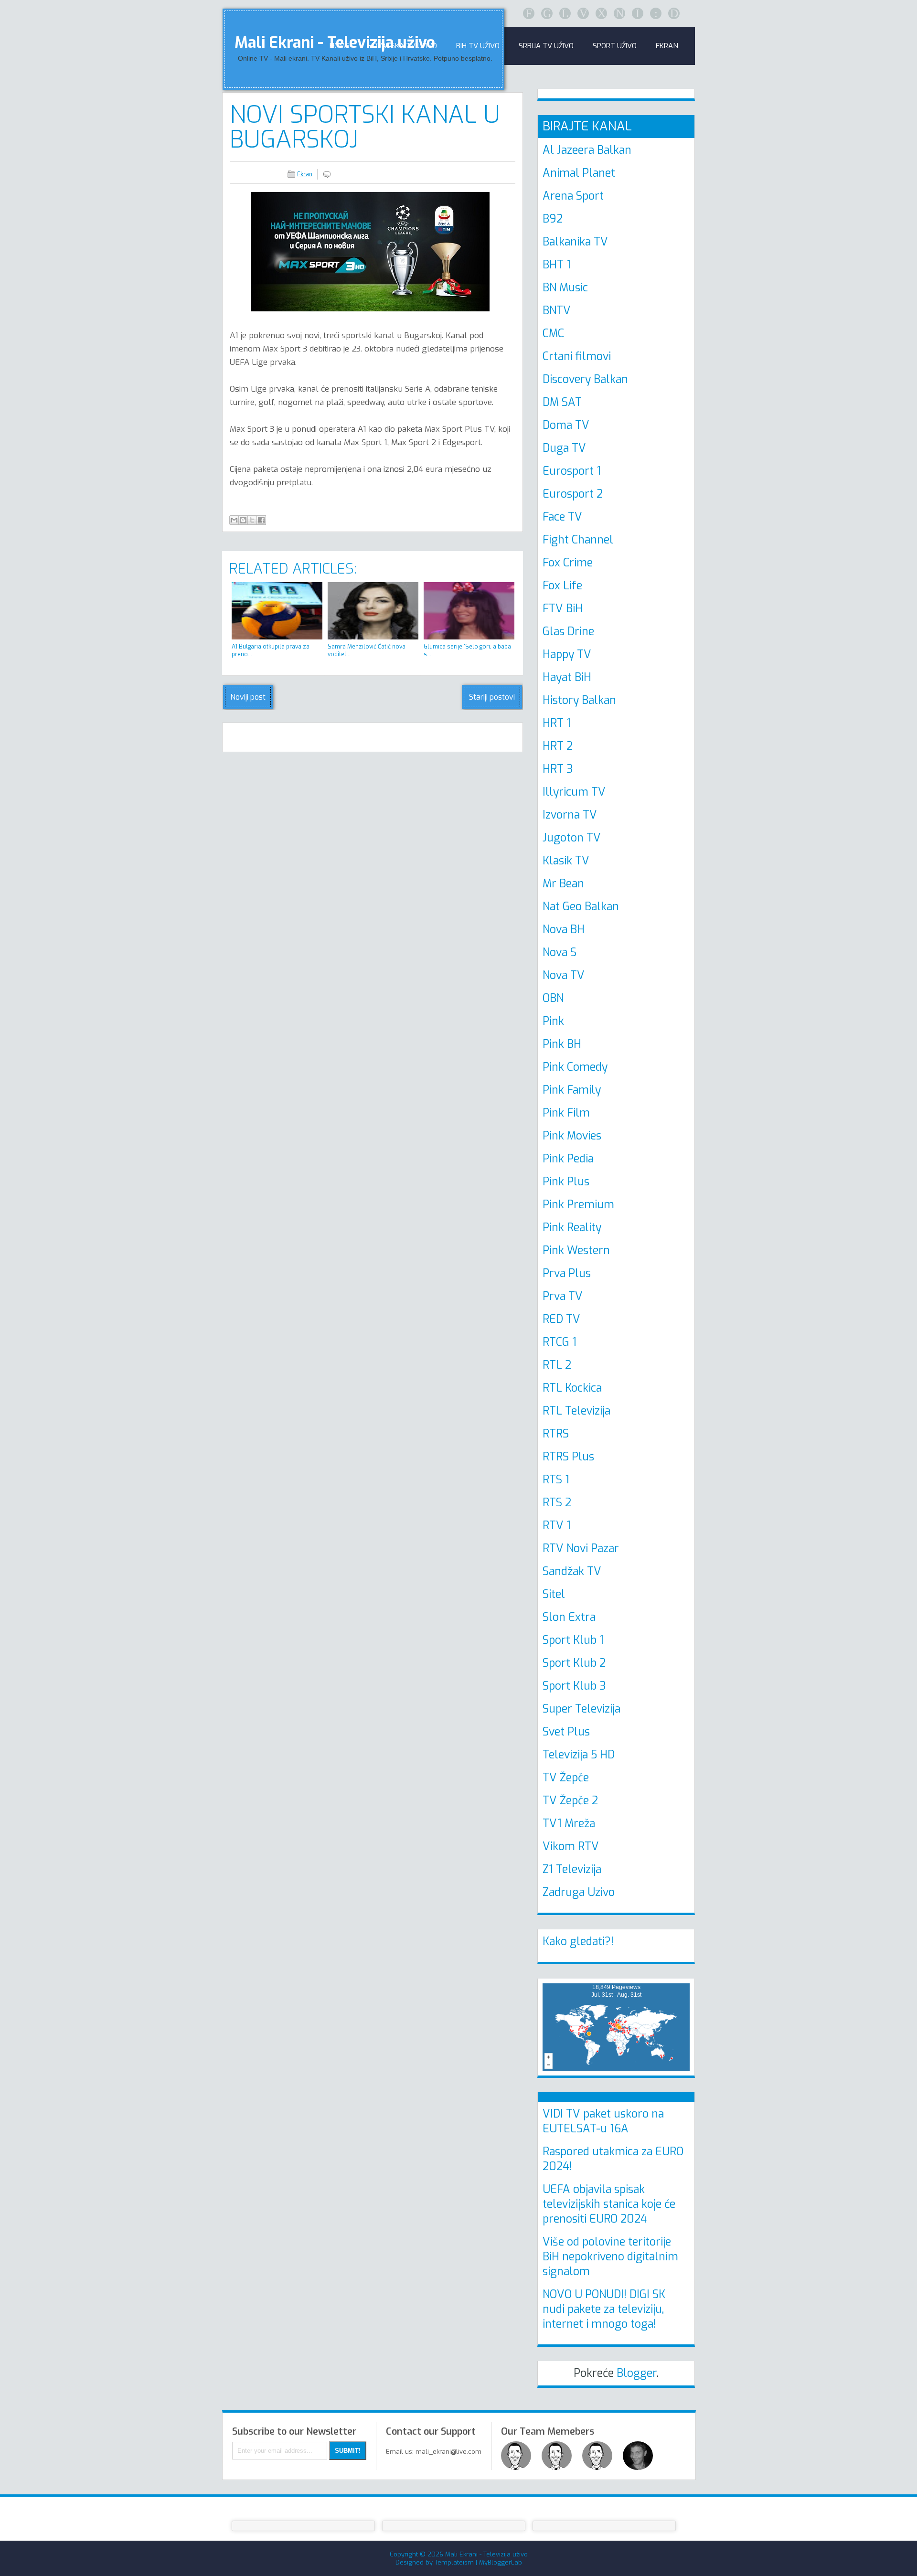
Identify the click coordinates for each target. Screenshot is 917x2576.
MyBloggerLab (501, 2562)
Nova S (560, 953)
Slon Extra (569, 1617)
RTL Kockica (572, 1388)
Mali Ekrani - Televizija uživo (486, 2554)
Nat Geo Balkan (581, 907)
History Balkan (579, 700)
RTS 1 (556, 1480)
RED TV (561, 1319)
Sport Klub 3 (574, 1686)
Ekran (667, 46)
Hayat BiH (567, 677)
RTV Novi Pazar (581, 1549)
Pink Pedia (568, 1159)
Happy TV (567, 655)
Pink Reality (572, 1228)
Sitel (554, 1594)
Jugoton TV (572, 838)
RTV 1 (557, 1526)
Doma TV (566, 425)
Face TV (562, 517)
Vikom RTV (571, 1847)
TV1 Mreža (569, 1824)
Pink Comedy (575, 1067)
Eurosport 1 (572, 471)
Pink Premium (578, 1205)
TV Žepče (566, 1778)
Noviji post (248, 697)
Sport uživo (615, 46)
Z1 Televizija (572, 1869)
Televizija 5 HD (579, 1755)
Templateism (454, 2562)
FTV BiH (563, 609)
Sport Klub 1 (573, 1640)
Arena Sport (573, 196)
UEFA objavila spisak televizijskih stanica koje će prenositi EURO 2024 (609, 2204)
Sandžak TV (572, 1571)
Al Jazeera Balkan (587, 150)
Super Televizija (581, 1709)
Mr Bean (563, 884)
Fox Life (562, 586)
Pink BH (562, 1044)
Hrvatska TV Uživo (403, 46)
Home (339, 46)
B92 (553, 219)
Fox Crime (568, 563)
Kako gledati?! (578, 1942)
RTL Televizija (576, 1411)
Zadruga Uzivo (579, 1892)
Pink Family (572, 1090)
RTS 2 (557, 1503)
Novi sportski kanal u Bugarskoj (365, 127)
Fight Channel (578, 540)
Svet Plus (566, 1732)
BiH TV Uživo (478, 46)
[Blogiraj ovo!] (243, 520)
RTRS (556, 1434)
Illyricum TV (574, 792)
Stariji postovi (492, 697)
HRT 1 (557, 723)
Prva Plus (567, 1273)
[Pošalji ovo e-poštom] (234, 520)
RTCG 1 (560, 1342)
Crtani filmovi (577, 357)
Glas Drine (568, 632)
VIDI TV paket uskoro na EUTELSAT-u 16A (603, 2121)
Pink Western (576, 1251)
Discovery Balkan (585, 379)
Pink (553, 1021)
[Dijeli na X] (252, 520)
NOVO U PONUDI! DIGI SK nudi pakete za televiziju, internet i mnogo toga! (604, 2309)
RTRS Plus (568, 1457)
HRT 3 (558, 769)
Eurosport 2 (573, 494)
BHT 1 (557, 265)
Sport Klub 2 (574, 1663)
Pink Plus (566, 1182)
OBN (553, 998)
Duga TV (564, 448)
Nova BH (564, 930)
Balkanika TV (575, 242)
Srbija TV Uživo (546, 46)
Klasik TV (566, 861)
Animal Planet (579, 173)
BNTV (557, 311)
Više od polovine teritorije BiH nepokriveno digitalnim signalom (610, 2257)
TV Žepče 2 (570, 1801)
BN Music (565, 288)
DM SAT (562, 402)
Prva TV (563, 1296)
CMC (553, 334)
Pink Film (566, 1113)
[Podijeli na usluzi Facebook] (261, 520)
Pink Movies (572, 1136)
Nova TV (564, 975)
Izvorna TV (570, 815)
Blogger (637, 2373)
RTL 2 (557, 1365)
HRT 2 (558, 746)
